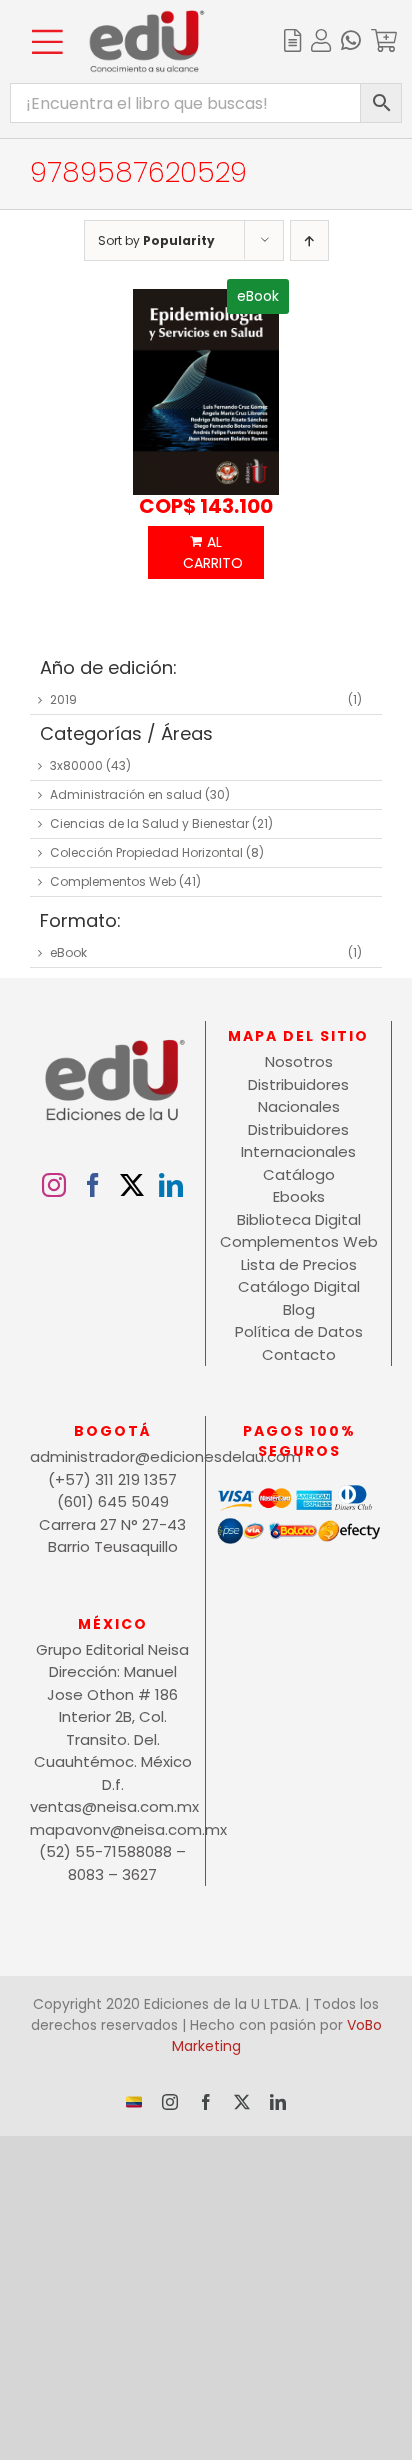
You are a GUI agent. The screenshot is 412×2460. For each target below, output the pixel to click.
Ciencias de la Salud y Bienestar (149, 823)
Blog (299, 1309)
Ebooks (299, 1196)
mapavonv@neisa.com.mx (112, 1829)
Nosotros (299, 1061)
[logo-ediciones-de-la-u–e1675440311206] (147, 17)
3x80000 (76, 765)
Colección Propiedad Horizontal (146, 852)
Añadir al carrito (206, 552)
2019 (63, 699)
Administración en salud (126, 794)
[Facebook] (93, 1185)
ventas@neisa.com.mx (112, 1806)
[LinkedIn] (171, 1185)
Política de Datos (299, 1331)
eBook (68, 952)
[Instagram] (54, 1185)
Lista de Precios (299, 1264)
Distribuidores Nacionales (298, 1096)
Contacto (299, 1354)
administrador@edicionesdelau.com (112, 1456)
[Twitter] (132, 1185)
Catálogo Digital (299, 1286)
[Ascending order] (309, 240)
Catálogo (299, 1174)
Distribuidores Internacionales (298, 1141)
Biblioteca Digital (299, 1219)
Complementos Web (113, 881)
